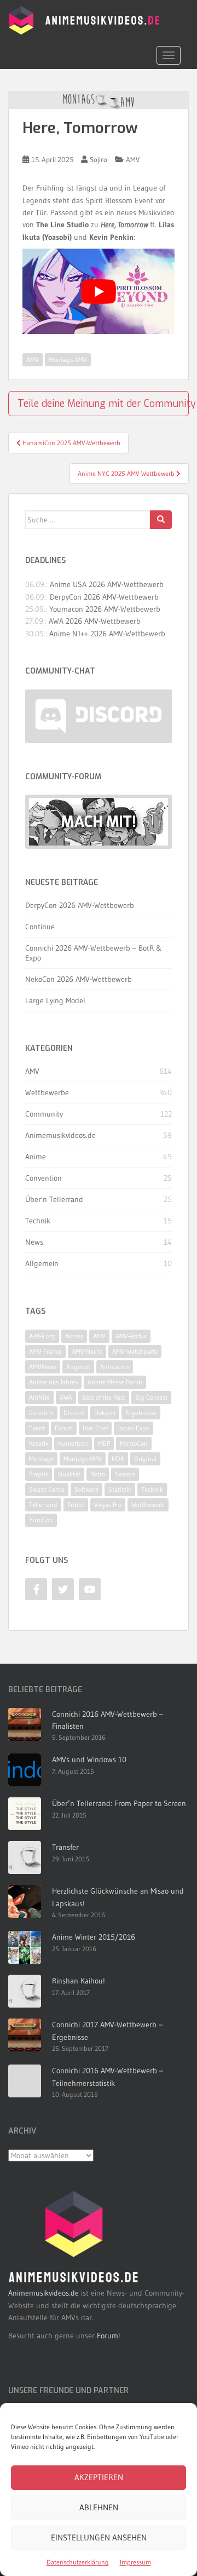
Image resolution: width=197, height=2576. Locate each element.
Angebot (78, 1367)
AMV (133, 159)
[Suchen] (161, 520)
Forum (64, 1428)
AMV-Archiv (131, 1336)
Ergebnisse (141, 1413)
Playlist (39, 1474)
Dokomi (105, 1413)
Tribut (76, 1505)
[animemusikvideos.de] (74, 2237)
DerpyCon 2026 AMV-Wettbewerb (104, 597)
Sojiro (99, 159)
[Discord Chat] (99, 716)
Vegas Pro (108, 1505)
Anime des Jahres (53, 1382)
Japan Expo (134, 1428)
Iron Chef (95, 1428)
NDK (118, 1459)
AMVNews (43, 1367)
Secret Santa (47, 1489)
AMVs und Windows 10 (89, 1760)
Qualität (69, 1474)
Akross (74, 1336)
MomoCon (134, 1443)
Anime (36, 1157)
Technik (38, 1221)
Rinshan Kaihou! (79, 1981)
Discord (74, 1413)
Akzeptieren (99, 2477)
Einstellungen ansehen (99, 2537)
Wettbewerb (148, 1505)
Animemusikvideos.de (60, 1135)
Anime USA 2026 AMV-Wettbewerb (107, 584)
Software (86, 1489)
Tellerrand (43, 1505)
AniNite (39, 1397)
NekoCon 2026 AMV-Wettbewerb (79, 979)
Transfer (65, 1847)
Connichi (41, 1413)
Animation (115, 1367)
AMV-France (45, 1351)
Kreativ (39, 1443)
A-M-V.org (42, 1336)
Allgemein (42, 1263)
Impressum (135, 2562)
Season (125, 1474)
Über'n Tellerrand (54, 1199)
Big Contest (151, 1397)
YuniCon (41, 1520)
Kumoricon (73, 1443)
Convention (44, 1178)
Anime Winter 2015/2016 (94, 1937)
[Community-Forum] (99, 821)
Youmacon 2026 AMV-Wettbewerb (105, 609)
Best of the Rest (104, 1397)
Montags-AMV (68, 360)
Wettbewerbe (47, 1092)
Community (44, 1114)
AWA (66, 1397)
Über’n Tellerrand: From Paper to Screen (119, 1803)
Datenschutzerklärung (78, 2562)
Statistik (120, 1489)
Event (37, 1428)
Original (145, 1459)
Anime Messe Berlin (115, 1382)
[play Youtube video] (99, 291)
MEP (104, 1443)
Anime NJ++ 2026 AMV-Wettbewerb (107, 634)
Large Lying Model (55, 1001)
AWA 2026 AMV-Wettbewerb (95, 621)
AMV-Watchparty (135, 1351)
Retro (98, 1474)
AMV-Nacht (87, 1351)
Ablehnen (99, 2507)
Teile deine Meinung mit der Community (103, 404)
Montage (41, 1459)
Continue (40, 927)
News (34, 1242)
